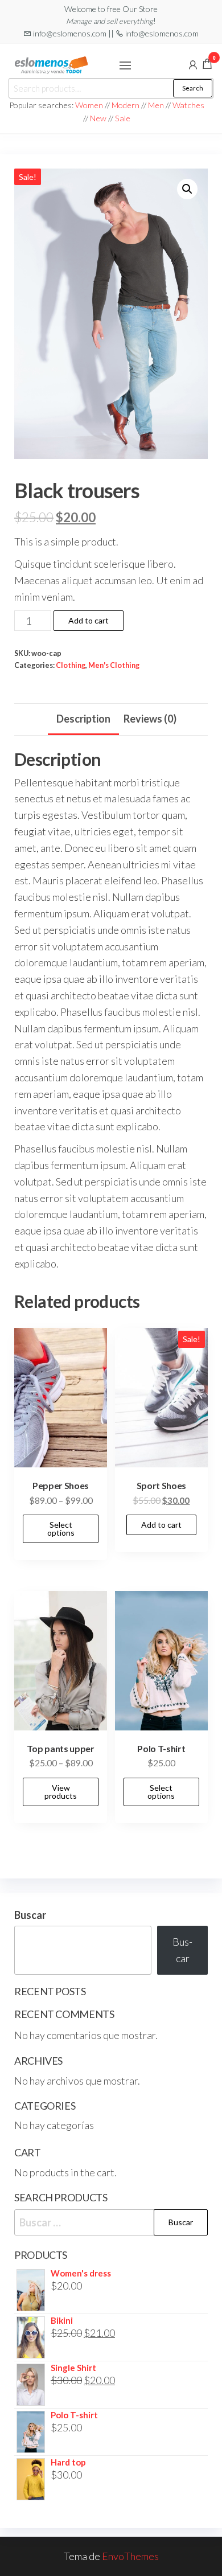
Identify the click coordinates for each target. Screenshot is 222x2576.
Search (193, 88)
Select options (61, 1529)
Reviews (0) (150, 719)
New (98, 118)
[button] (125, 65)
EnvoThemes (130, 2556)
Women (90, 105)
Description (83, 719)
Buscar (30, 1915)
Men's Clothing (114, 665)
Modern (126, 105)
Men (156, 105)
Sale (123, 118)
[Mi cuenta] (193, 64)
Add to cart (89, 620)
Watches (188, 105)
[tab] (83, 720)
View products (61, 1792)
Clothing (71, 665)
